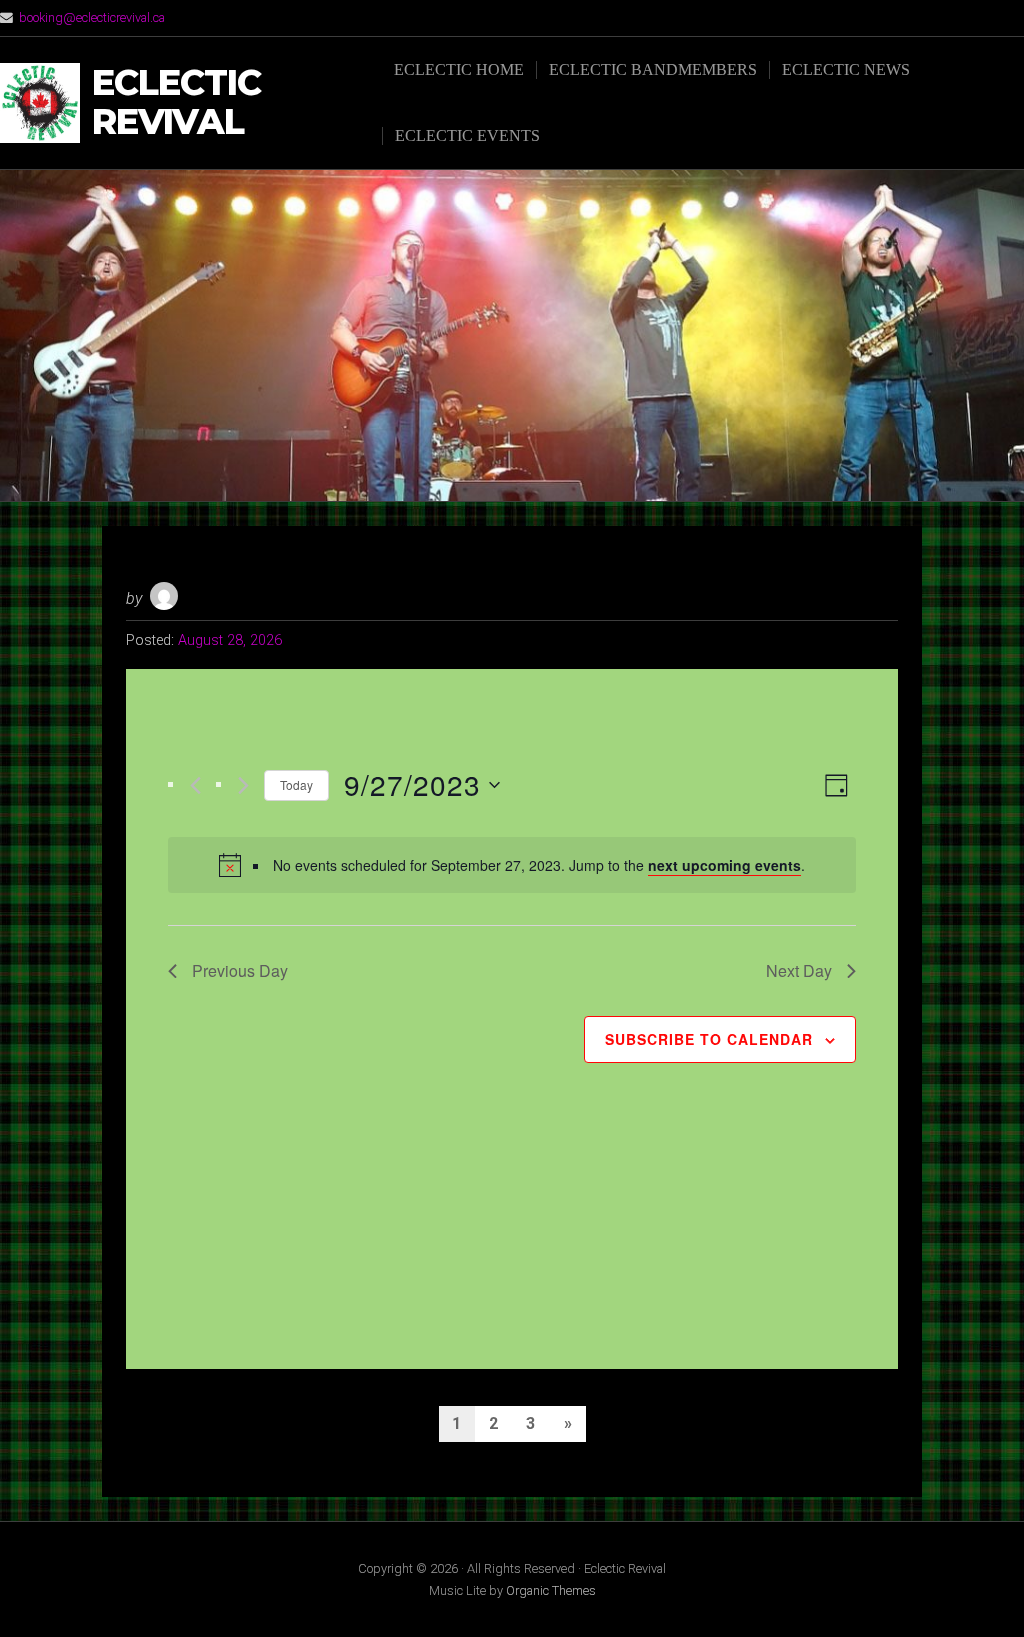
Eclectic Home (459, 69)
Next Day (799, 970)
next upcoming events (724, 865)
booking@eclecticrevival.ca (92, 17)
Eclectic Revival (176, 102)
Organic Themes (551, 1590)
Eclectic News (846, 69)
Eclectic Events (467, 135)
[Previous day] (195, 785)
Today (296, 784)
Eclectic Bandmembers (653, 69)
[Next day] (243, 785)
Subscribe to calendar (709, 1039)
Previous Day (240, 970)
